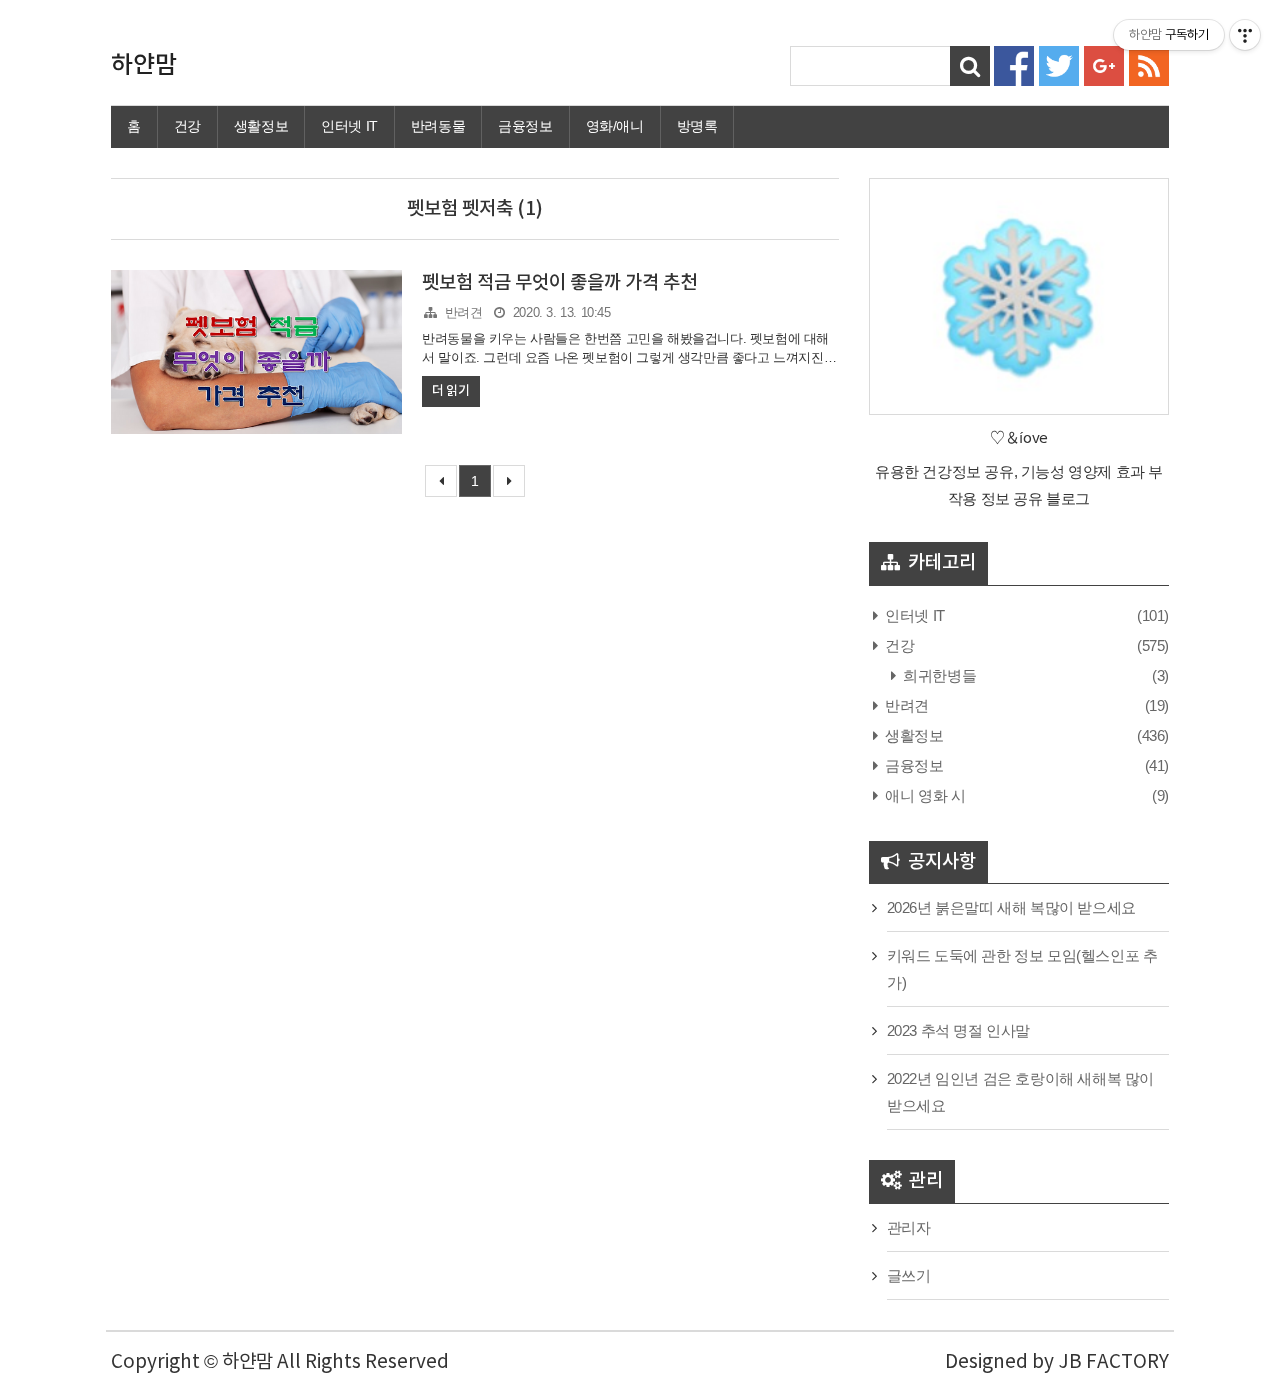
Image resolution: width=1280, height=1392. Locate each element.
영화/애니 (615, 126)
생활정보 (261, 126)
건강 (187, 126)
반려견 (464, 312)
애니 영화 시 (923, 795)
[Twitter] (1059, 64)
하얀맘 (144, 66)
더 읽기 (450, 391)
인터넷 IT (349, 126)
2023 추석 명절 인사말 (958, 1030)
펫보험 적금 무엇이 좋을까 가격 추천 (559, 283)
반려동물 (438, 126)
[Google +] (1104, 64)
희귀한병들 (938, 675)
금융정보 (525, 126)
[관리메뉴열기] (1245, 35)
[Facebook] (1014, 64)
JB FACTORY (1113, 1362)
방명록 (697, 126)
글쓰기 (909, 1275)
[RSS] (1149, 64)
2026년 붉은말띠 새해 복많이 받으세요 (1011, 907)
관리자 (909, 1227)
